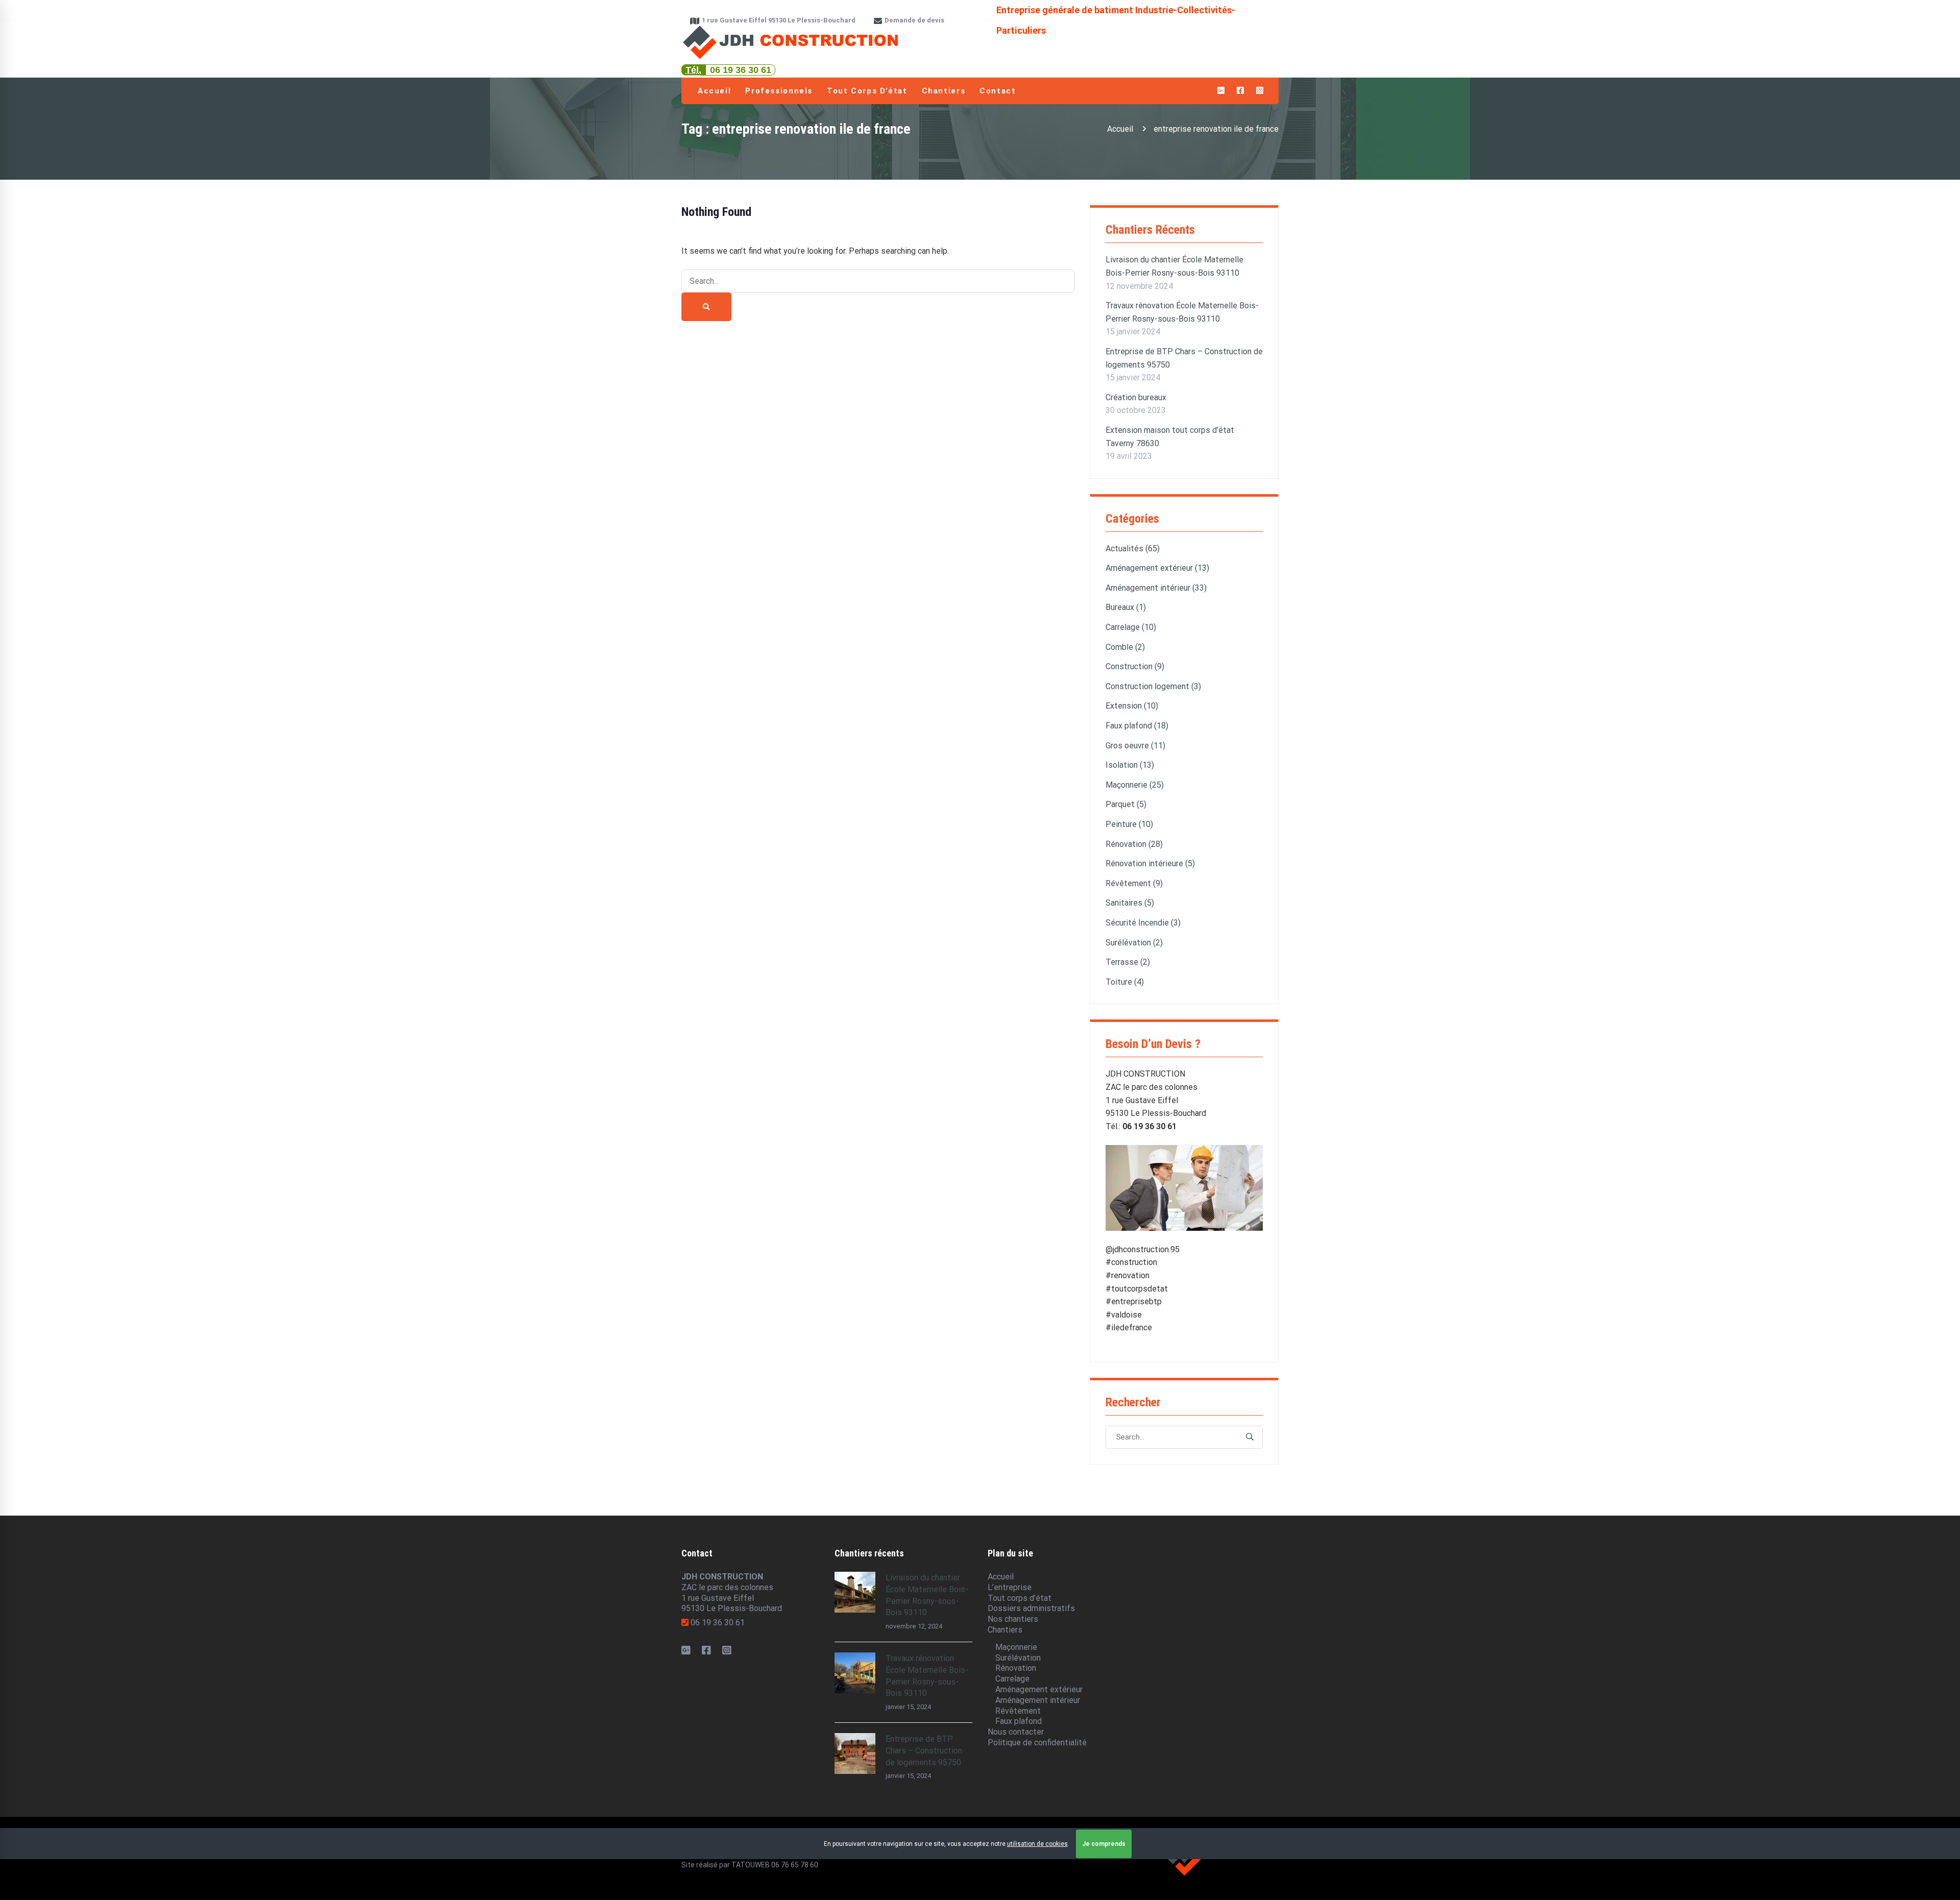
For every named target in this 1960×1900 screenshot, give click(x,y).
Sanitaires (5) (1130, 903)
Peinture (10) (1129, 824)
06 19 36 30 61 (741, 70)
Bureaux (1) (1126, 607)
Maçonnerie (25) (1135, 785)
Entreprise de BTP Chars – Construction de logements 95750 (924, 1751)
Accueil (1120, 129)
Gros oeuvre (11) (1135, 746)
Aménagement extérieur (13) (1157, 568)
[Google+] (686, 1650)
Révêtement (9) (1134, 883)
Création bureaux (1136, 397)
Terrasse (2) (1128, 962)
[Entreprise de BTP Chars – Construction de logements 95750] (855, 1738)
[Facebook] (706, 1650)
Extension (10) (1132, 706)
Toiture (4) (1125, 982)
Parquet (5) (1126, 804)
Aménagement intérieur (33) (1156, 588)
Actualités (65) (1133, 549)
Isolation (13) (1130, 765)
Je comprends (1104, 1844)
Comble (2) (1125, 647)
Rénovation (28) (1134, 844)
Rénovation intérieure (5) (1150, 863)
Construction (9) (1135, 666)
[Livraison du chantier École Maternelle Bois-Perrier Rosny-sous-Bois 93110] (855, 1577)
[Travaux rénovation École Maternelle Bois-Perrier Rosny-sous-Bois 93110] (855, 1657)
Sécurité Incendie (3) (1143, 923)
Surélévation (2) (1134, 943)
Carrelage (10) (1131, 627)
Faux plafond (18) (1137, 726)
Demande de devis (914, 20)
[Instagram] (727, 1650)
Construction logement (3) (1153, 686)
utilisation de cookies (1037, 1844)
